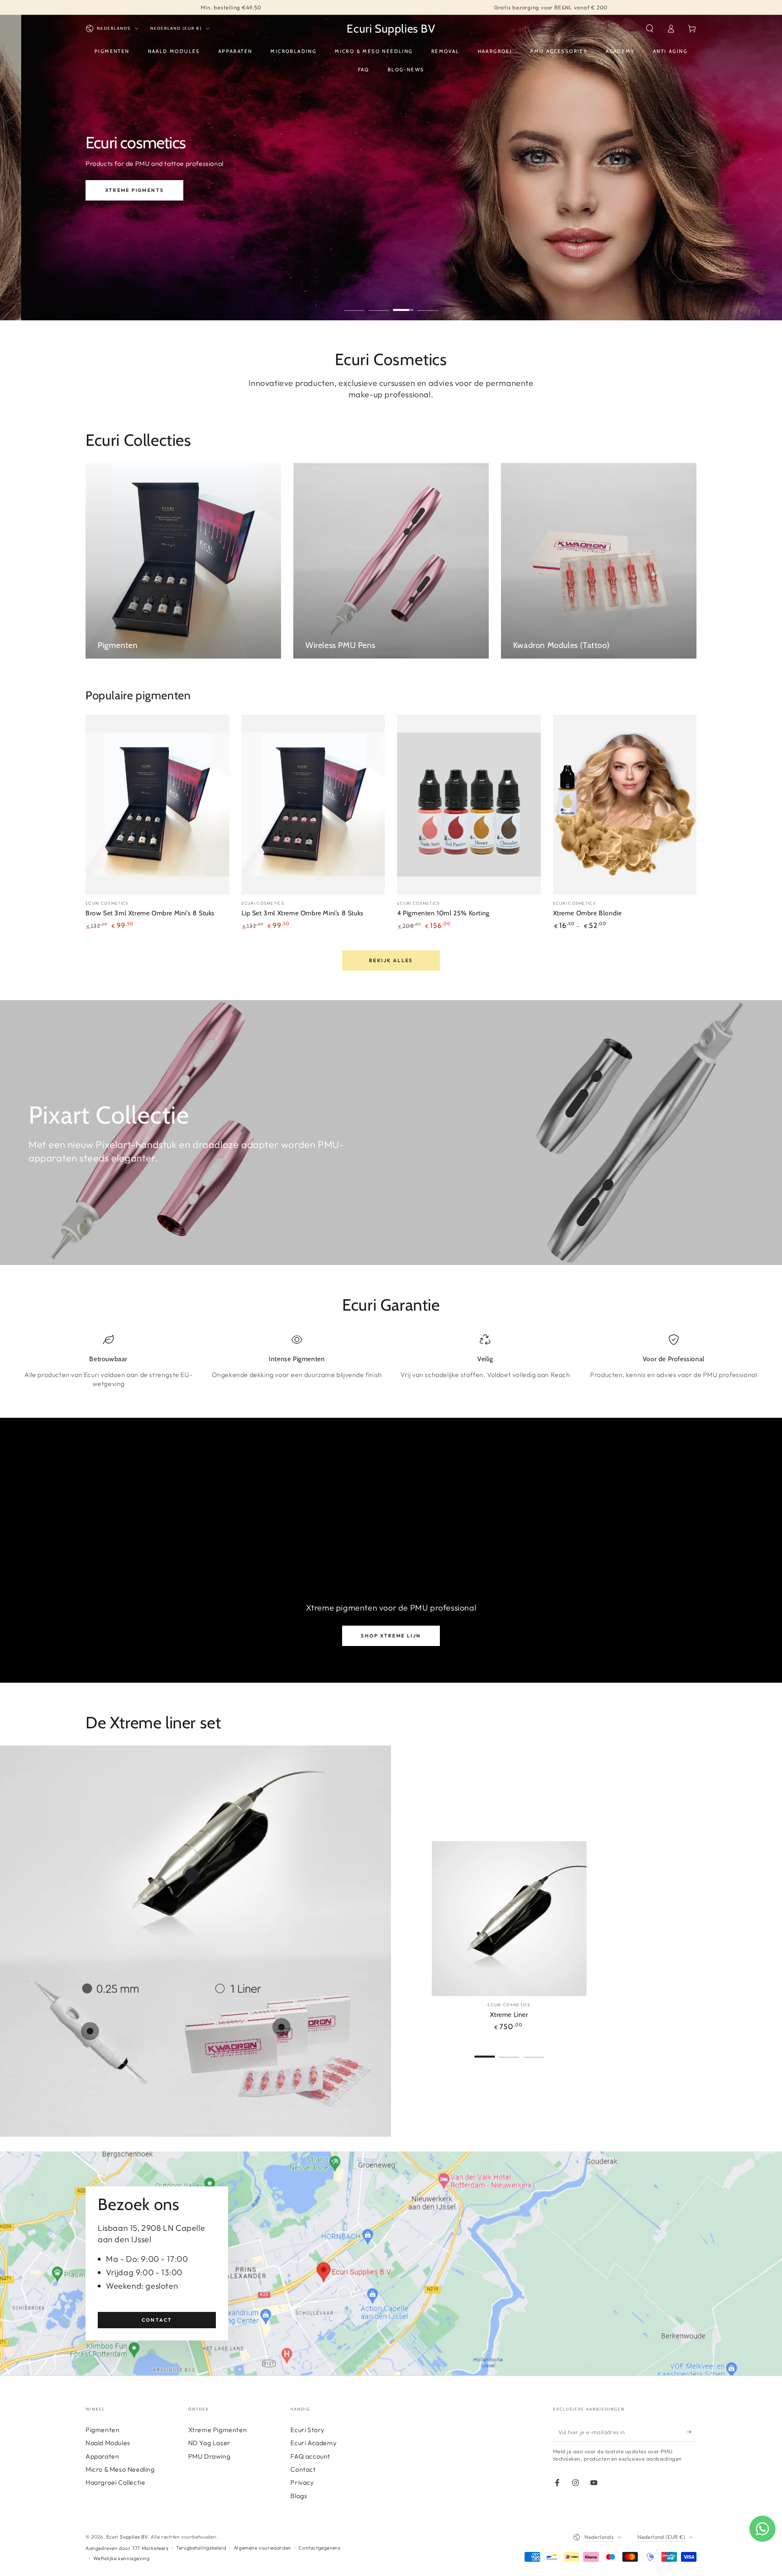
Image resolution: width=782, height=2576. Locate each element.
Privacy (302, 2482)
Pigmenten (102, 2430)
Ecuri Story (308, 2430)
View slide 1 (354, 304)
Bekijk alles (391, 960)
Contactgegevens (319, 2548)
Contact (157, 2320)
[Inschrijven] (692, 2432)
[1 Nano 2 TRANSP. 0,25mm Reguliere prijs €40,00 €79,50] (90, 2031)
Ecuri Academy (313, 2443)
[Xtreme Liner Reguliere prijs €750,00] (191, 1875)
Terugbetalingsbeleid (201, 2548)
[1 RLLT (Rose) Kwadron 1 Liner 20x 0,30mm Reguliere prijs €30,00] (281, 2027)
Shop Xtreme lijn (391, 1636)
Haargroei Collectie (115, 2482)
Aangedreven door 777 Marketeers (127, 2548)
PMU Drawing (209, 2456)
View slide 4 (428, 304)
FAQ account (310, 2456)
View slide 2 (379, 304)
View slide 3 (403, 304)
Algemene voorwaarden (262, 2548)
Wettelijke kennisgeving (122, 2558)
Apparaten (102, 2456)
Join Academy (157, 202)
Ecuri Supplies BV (127, 2537)
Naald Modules (108, 2443)
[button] (650, 29)
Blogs (299, 2496)
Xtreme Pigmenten (218, 2430)
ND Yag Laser (209, 2443)
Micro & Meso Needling (120, 2469)
